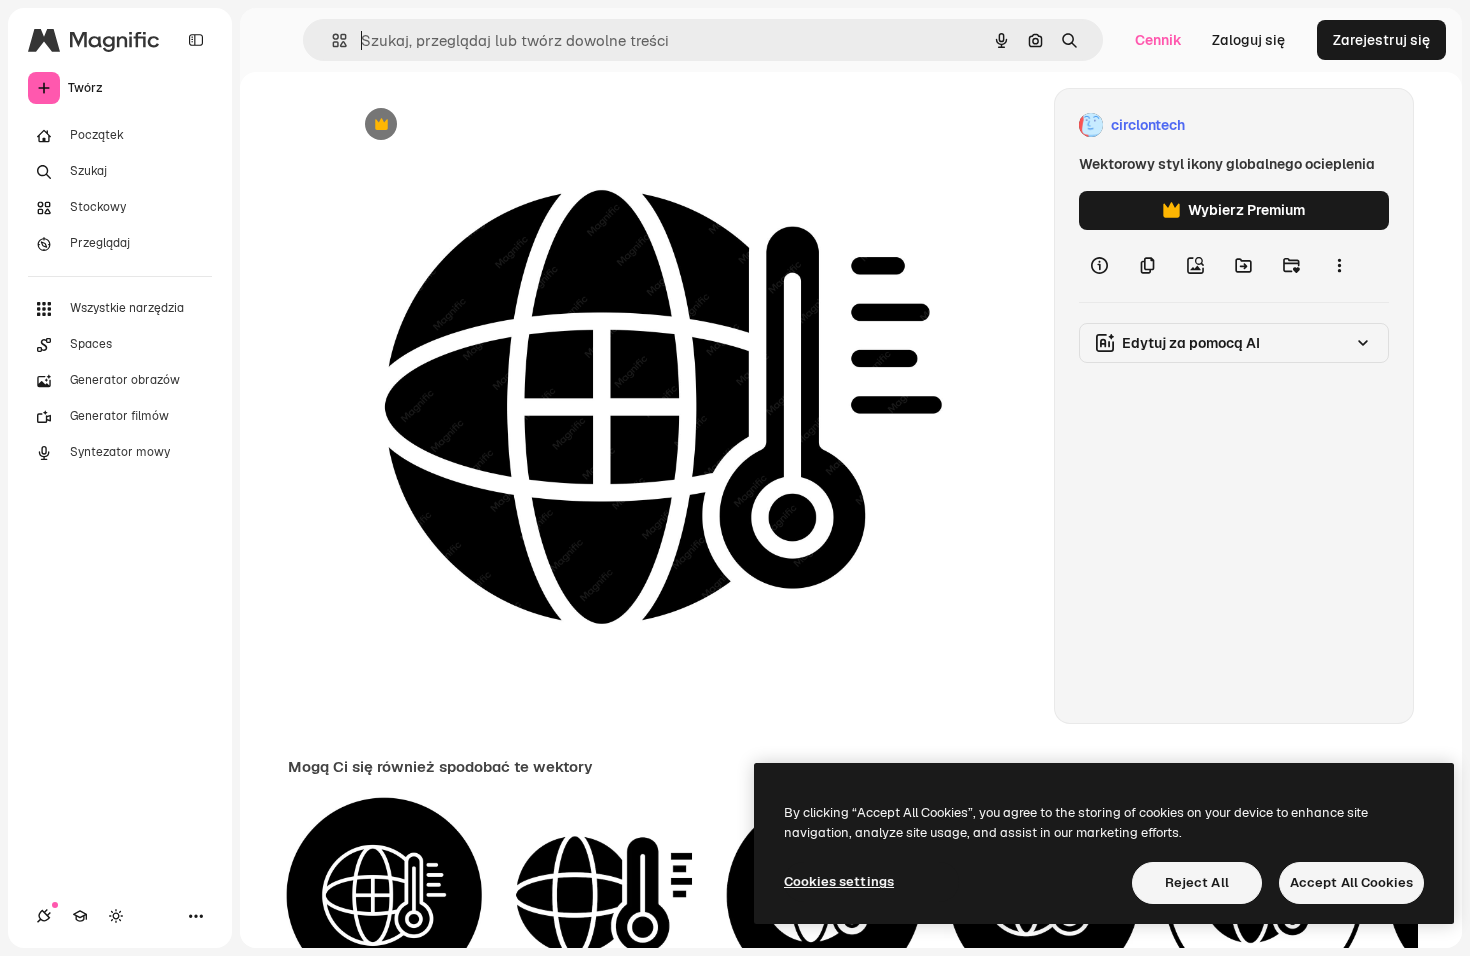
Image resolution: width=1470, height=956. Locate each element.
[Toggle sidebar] (196, 40)
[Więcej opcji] (1339, 266)
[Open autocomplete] (331, 40)
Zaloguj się (1248, 40)
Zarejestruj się (1381, 40)
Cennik (1158, 40)
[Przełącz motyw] (116, 916)
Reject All (1197, 882)
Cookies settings (839, 881)
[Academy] (80, 916)
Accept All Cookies (1351, 882)
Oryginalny (483, 125)
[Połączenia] (44, 916)
